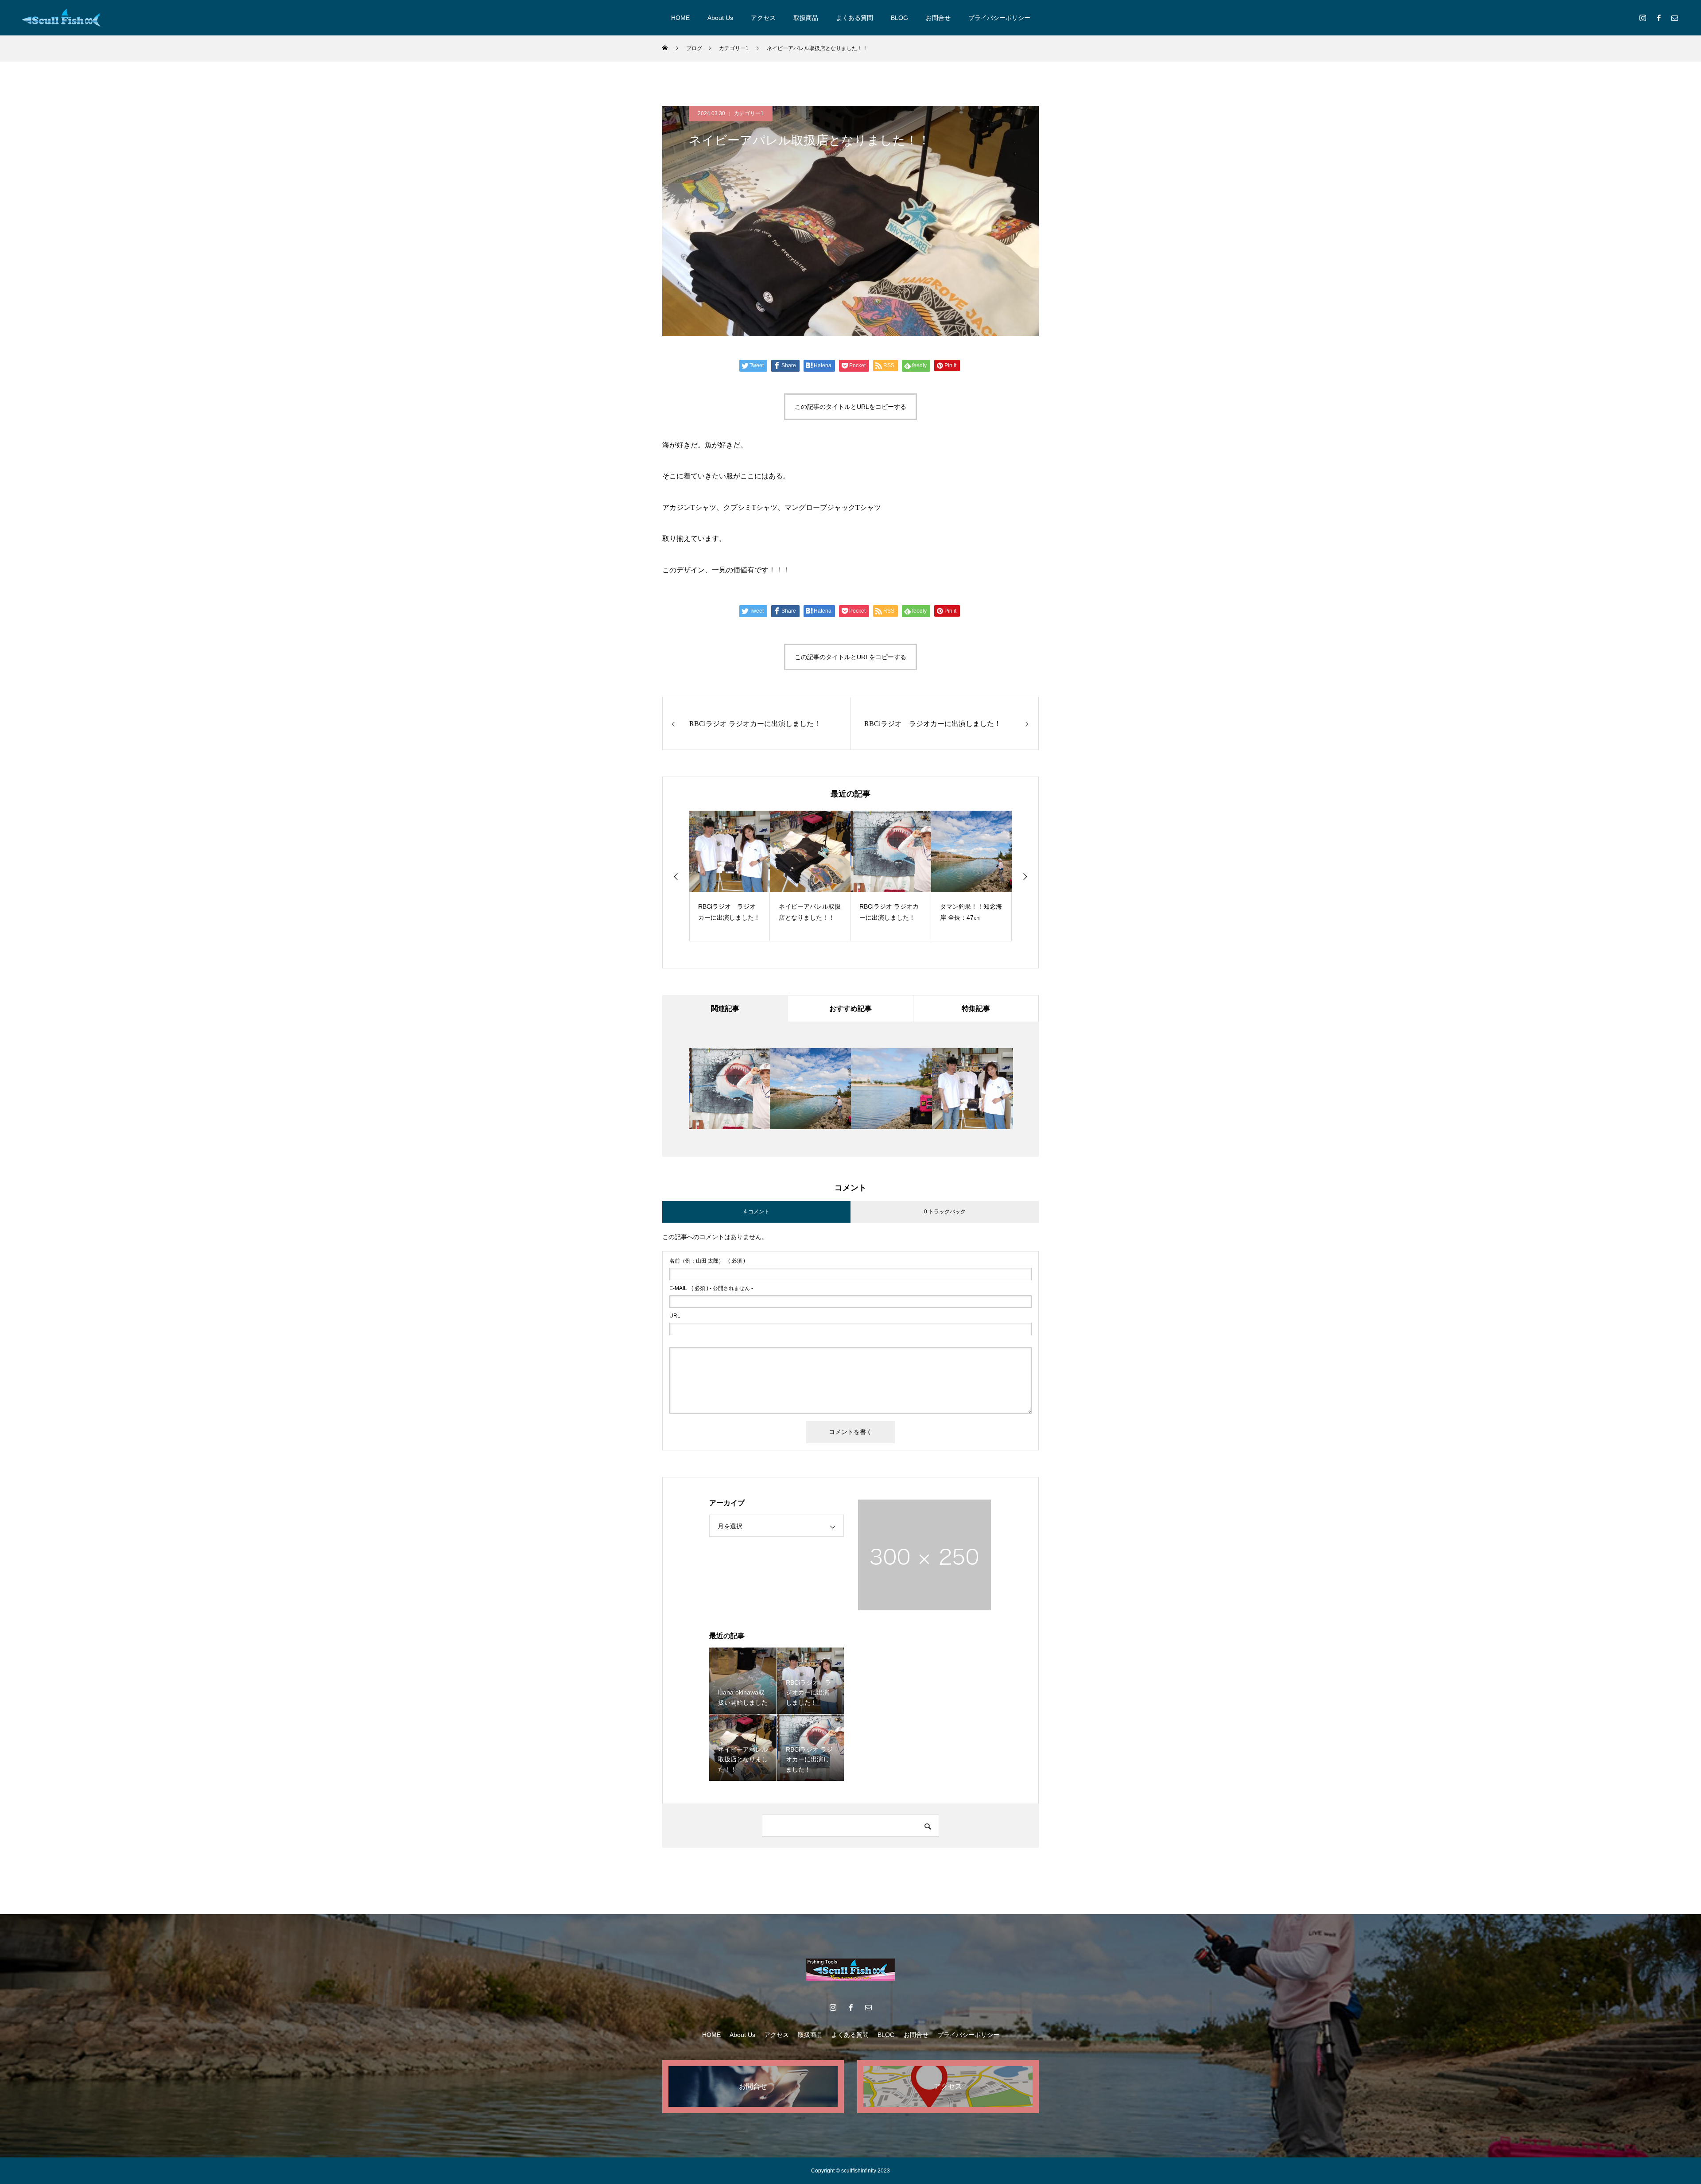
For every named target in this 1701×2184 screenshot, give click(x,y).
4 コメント (757, 1212)
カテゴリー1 (749, 113)
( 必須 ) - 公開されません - (711, 1288)
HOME (680, 18)
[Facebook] (1658, 18)
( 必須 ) (707, 1261)
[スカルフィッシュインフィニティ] (62, 18)
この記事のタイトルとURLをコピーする (850, 407)
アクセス (763, 18)
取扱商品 (806, 18)
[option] (730, 876)
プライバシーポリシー (999, 18)
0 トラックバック (945, 1212)
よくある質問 (854, 18)
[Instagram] (1643, 18)
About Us (720, 18)
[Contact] (1674, 18)
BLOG (899, 18)
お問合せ (938, 18)
